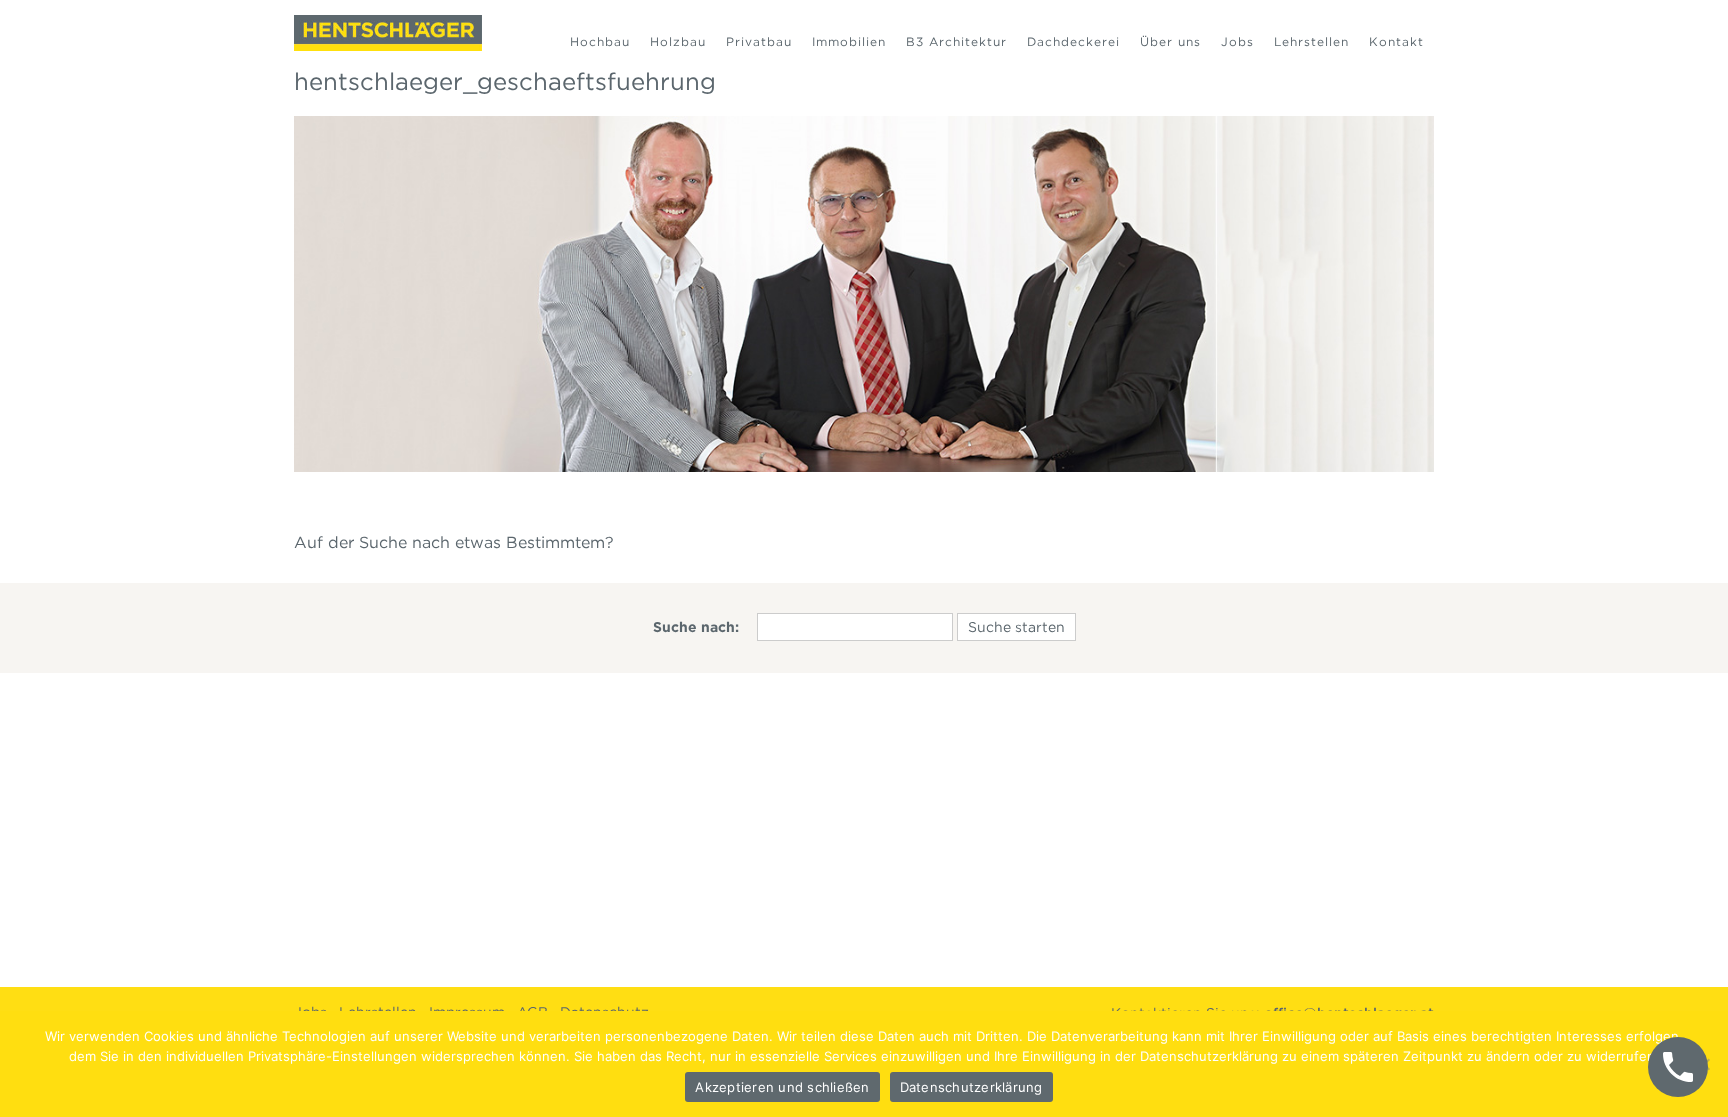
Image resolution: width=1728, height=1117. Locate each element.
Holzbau (678, 41)
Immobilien (849, 41)
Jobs (1237, 41)
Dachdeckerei (1073, 41)
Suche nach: (696, 627)
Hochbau (600, 41)
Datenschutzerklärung (971, 1087)
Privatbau (759, 41)
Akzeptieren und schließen (782, 1087)
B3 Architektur (956, 41)
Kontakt (1396, 41)
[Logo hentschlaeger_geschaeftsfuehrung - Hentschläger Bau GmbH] (388, 33)
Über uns (1170, 41)
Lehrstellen (1311, 41)
